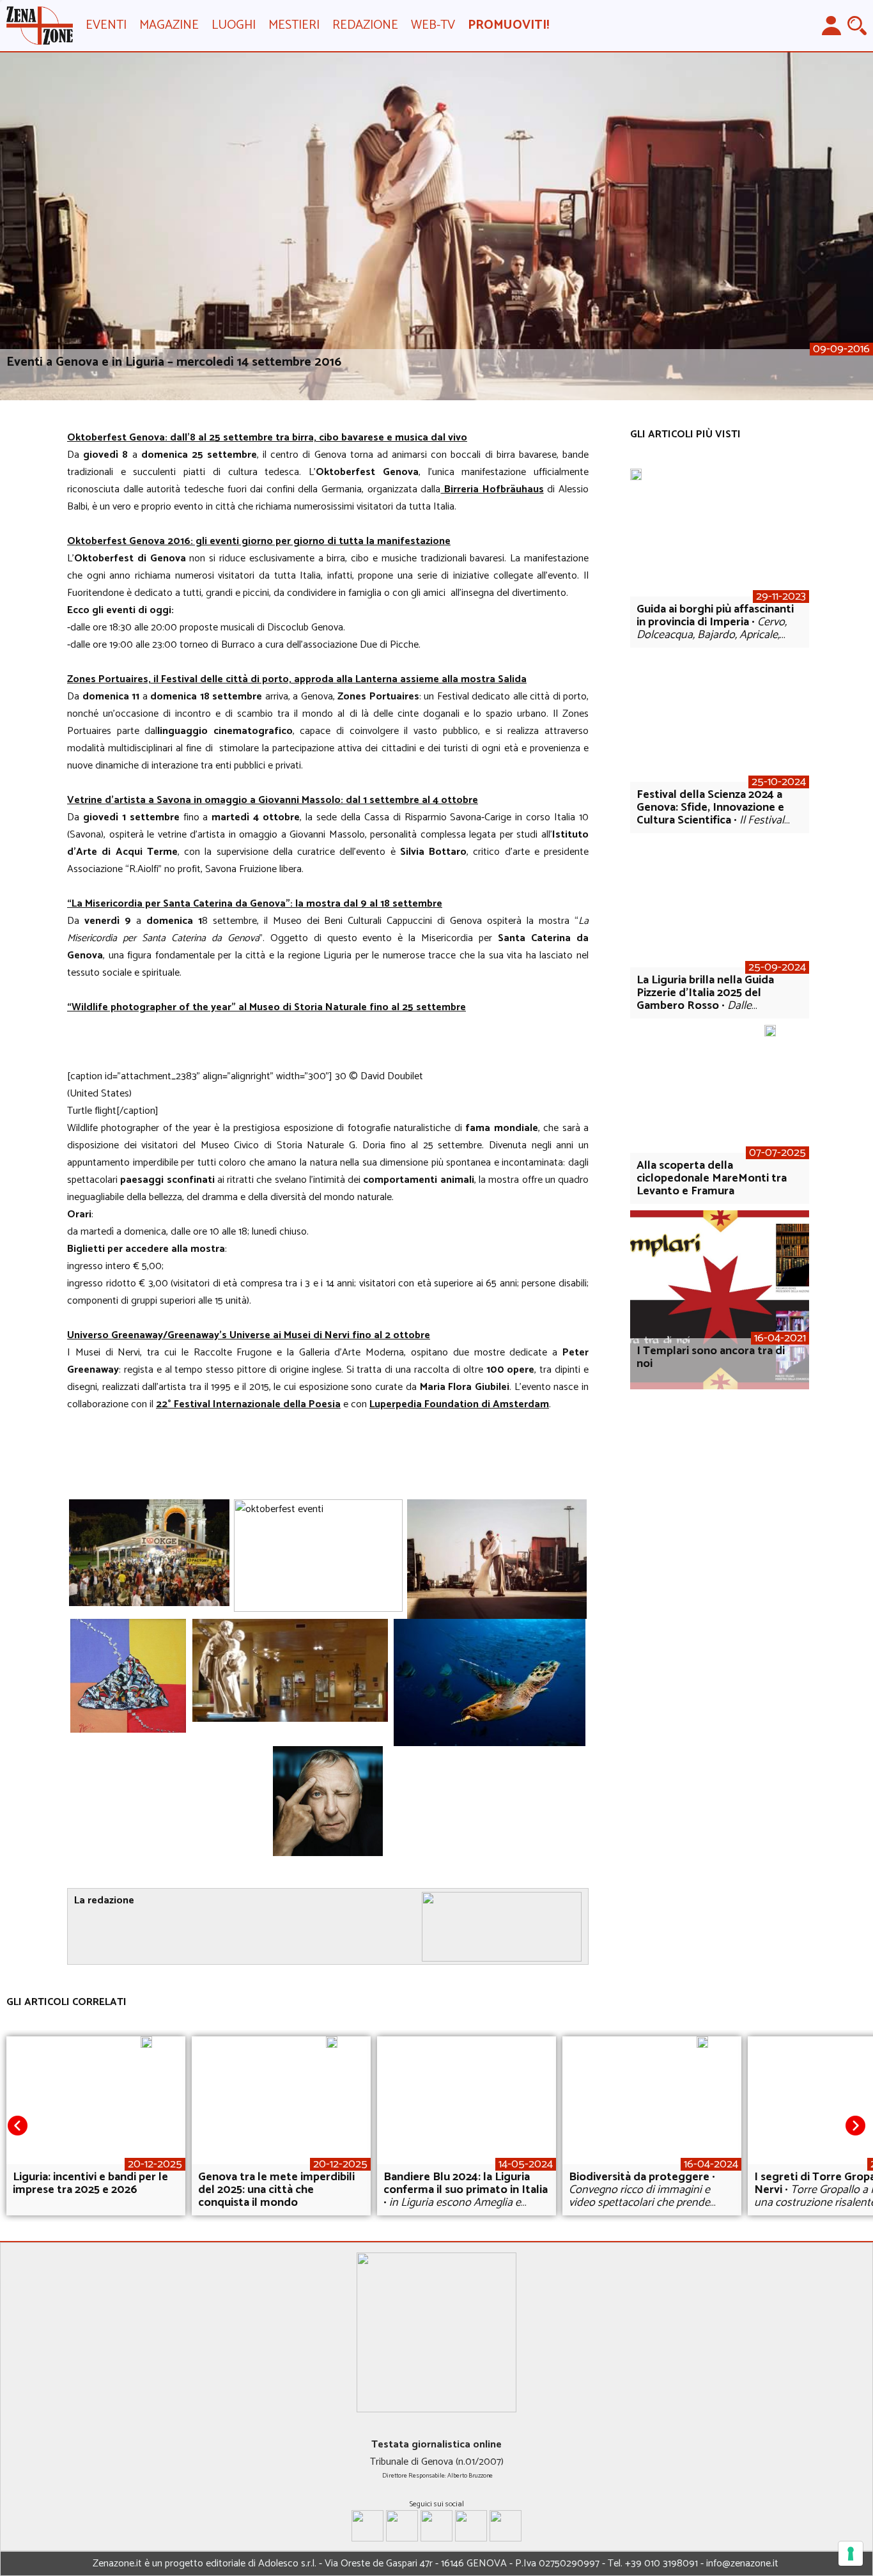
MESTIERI (294, 25)
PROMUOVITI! (508, 25)
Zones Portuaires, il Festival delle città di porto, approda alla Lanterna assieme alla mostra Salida (297, 679)
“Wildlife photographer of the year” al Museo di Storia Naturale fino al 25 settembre (267, 1007)
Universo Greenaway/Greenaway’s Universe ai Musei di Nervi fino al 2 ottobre (249, 1335)
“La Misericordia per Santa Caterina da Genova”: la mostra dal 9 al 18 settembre (255, 904)
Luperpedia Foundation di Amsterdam (459, 1404)
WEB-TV (433, 25)
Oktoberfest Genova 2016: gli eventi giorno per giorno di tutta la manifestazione (259, 541)
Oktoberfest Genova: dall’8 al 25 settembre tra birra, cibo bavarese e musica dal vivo (267, 438)
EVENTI (106, 25)
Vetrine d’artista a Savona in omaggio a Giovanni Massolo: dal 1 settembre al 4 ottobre (273, 800)
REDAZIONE (365, 25)
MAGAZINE (169, 25)
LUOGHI (234, 25)
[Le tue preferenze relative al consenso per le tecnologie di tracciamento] (851, 2554)
